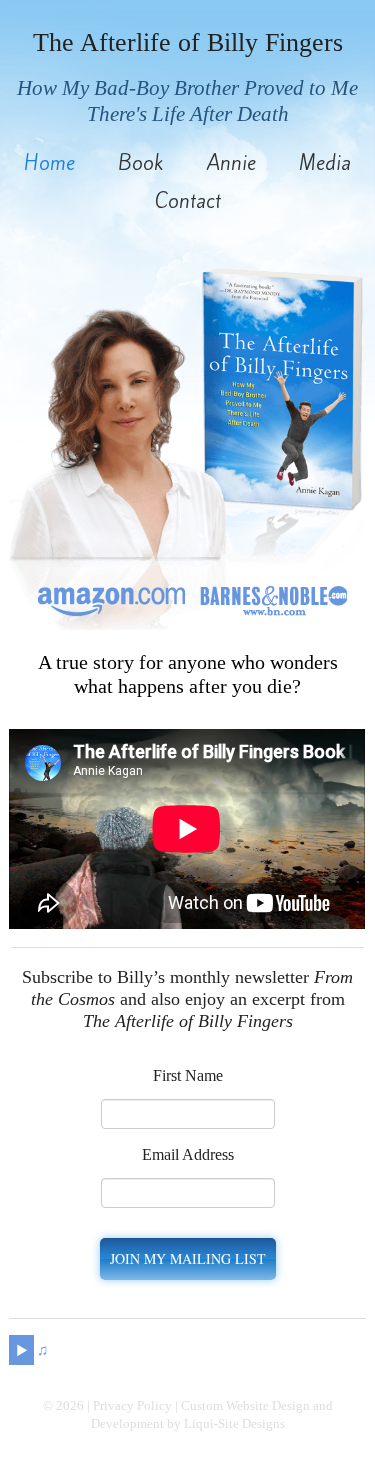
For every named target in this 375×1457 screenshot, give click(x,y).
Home (49, 163)
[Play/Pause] (22, 1350)
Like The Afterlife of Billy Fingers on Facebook (228, 1350)
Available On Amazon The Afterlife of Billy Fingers (111, 596)
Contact (188, 201)
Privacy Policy (132, 1405)
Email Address (188, 1154)
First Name (188, 1075)
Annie (231, 163)
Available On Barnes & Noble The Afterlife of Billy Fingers (273, 596)
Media (325, 163)
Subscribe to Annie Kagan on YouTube (266, 1350)
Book (140, 163)
